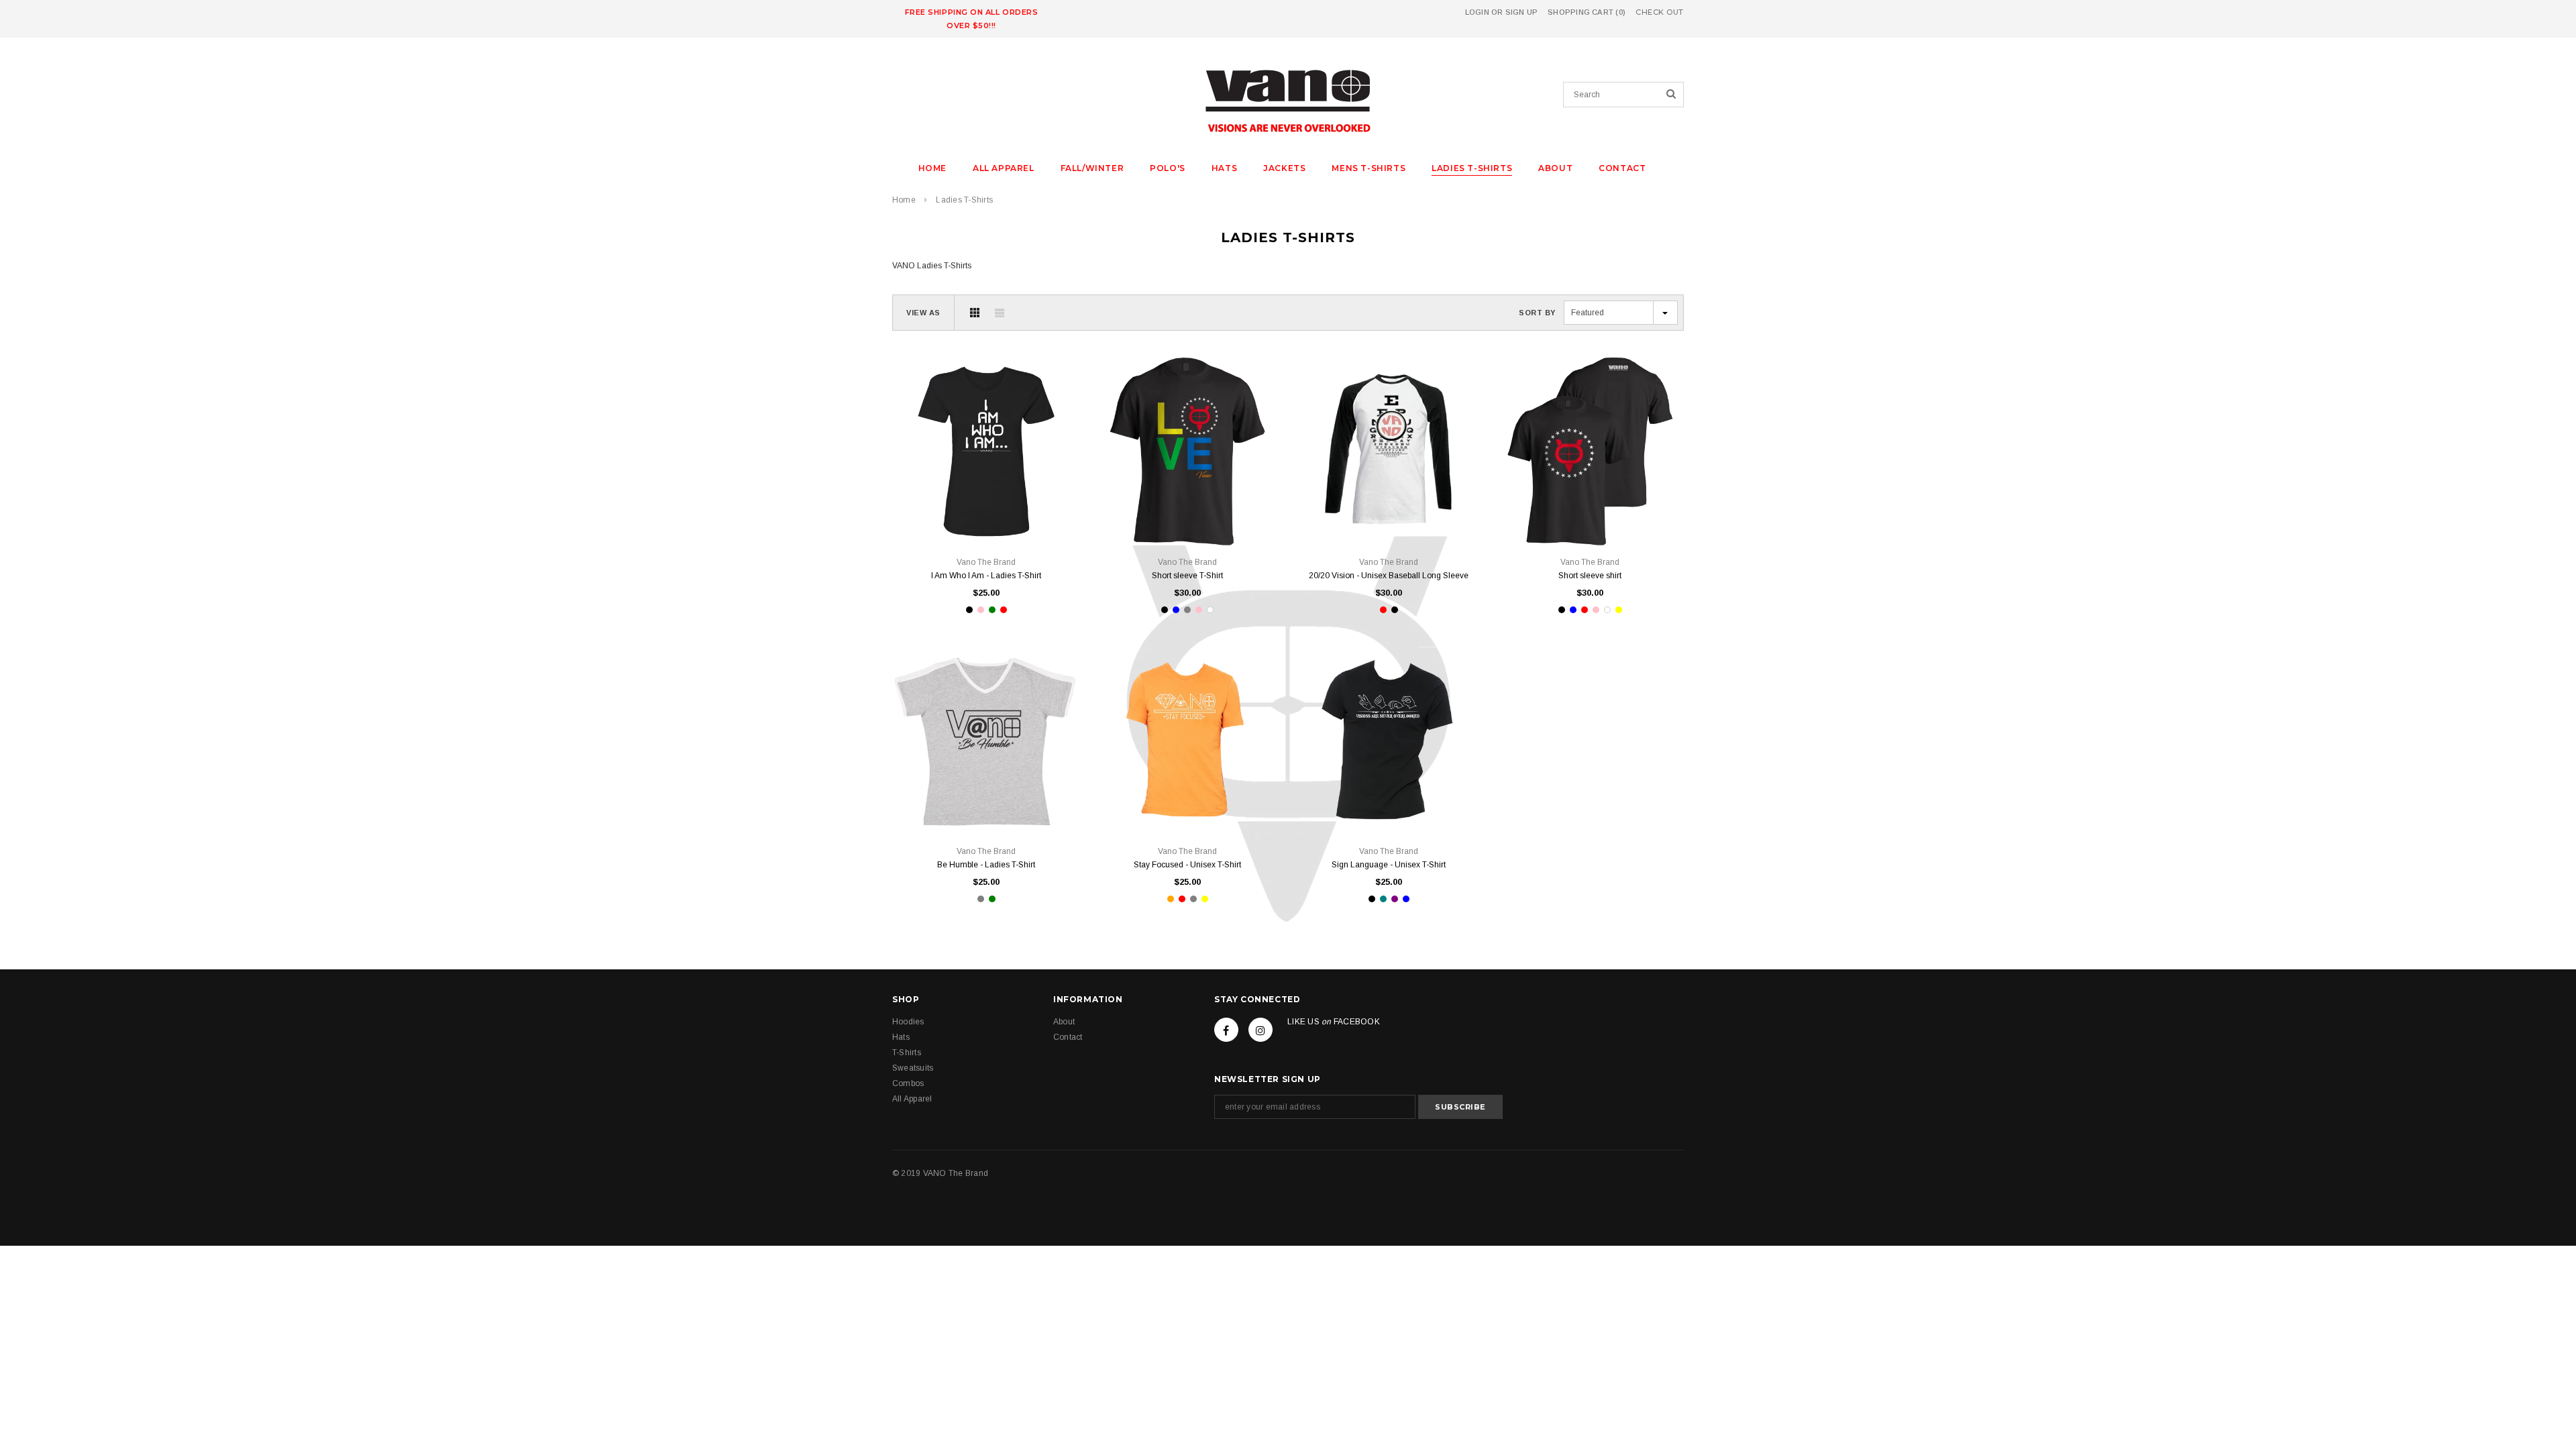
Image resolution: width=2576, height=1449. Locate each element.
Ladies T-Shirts (964, 200)
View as (923, 313)
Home (904, 200)
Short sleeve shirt (1590, 576)
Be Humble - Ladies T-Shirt (986, 865)
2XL (1027, 515)
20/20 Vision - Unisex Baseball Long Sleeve (1389, 576)
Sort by (1537, 313)
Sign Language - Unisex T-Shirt (1389, 865)
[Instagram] (1260, 1030)
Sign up (1522, 12)
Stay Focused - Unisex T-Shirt (1187, 865)
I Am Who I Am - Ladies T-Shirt (986, 576)
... (1047, 515)
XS (926, 515)
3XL (1228, 515)
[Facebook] (1226, 1030)
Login (1477, 12)
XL (1007, 515)
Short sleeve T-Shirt (1187, 576)
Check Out (1660, 12)
